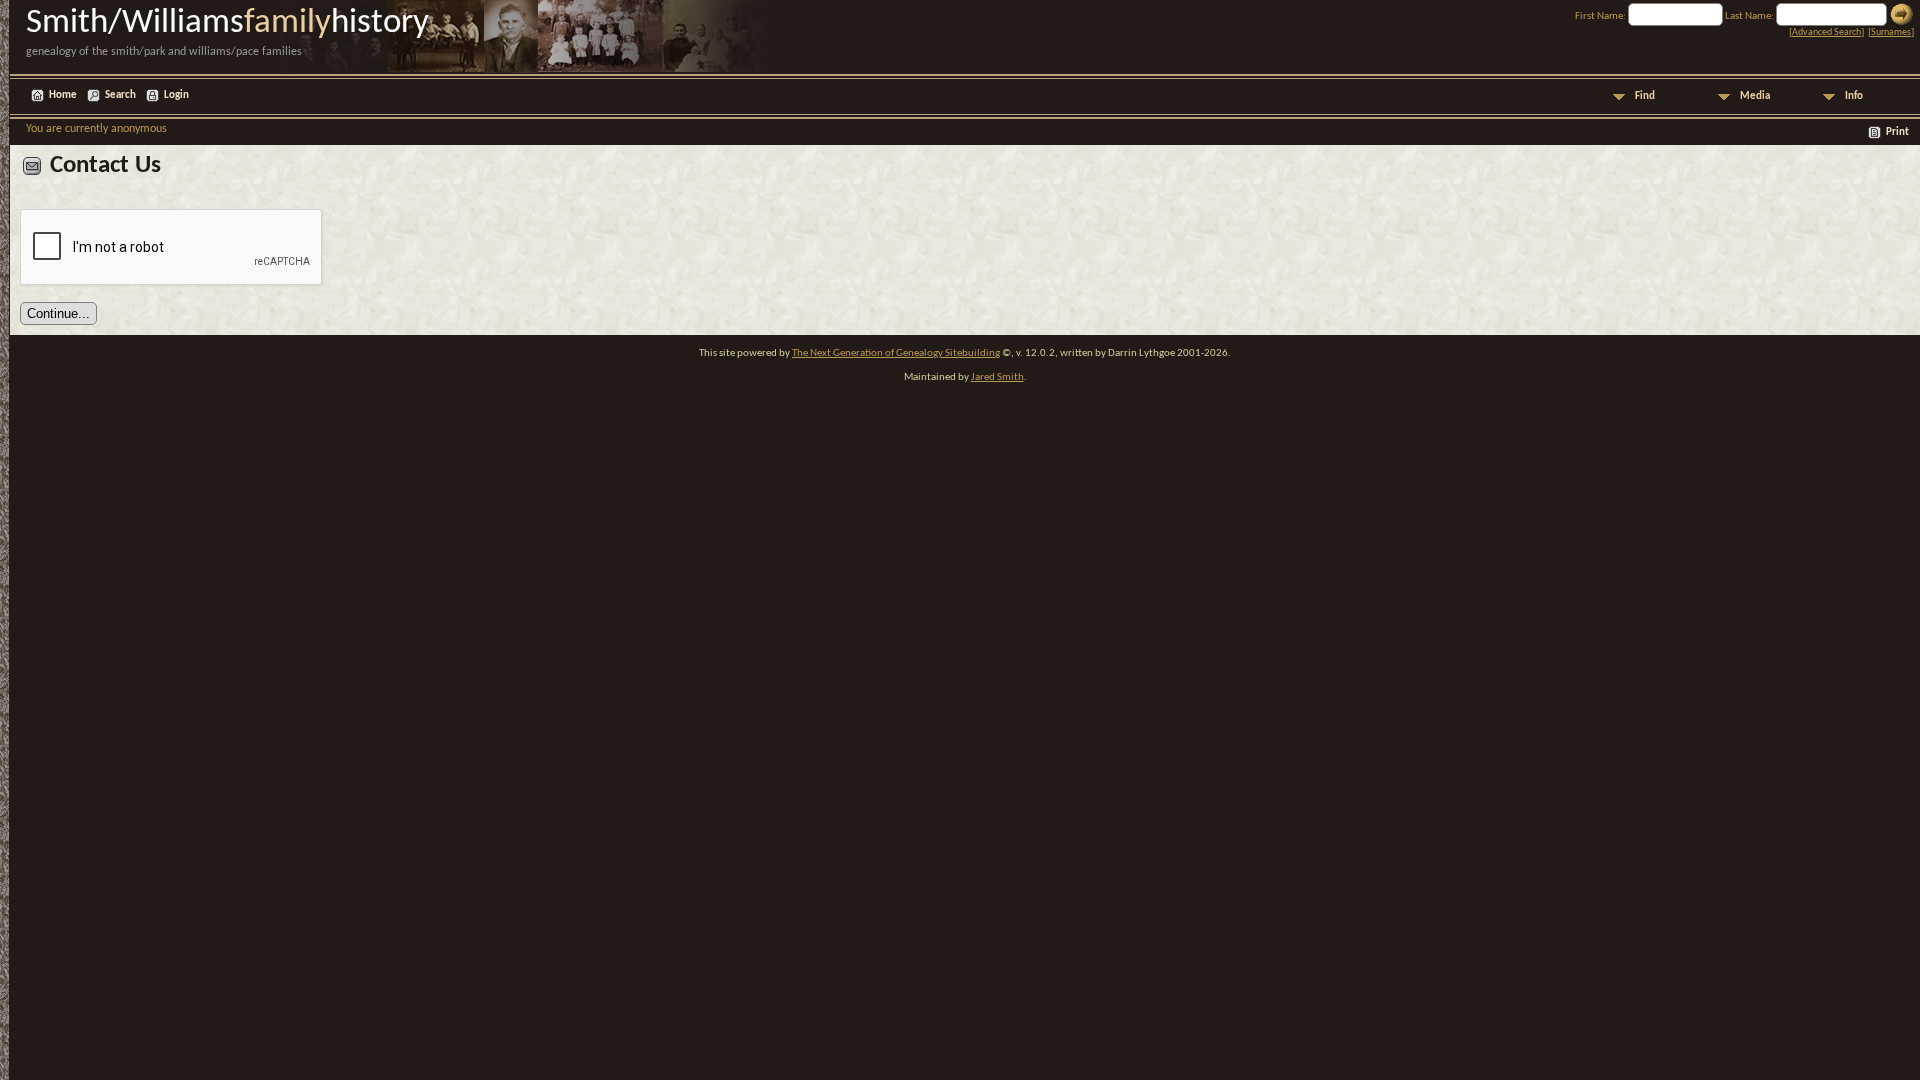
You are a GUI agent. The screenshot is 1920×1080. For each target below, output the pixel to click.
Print (1897, 132)
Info (1854, 96)
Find (1645, 96)
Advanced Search (1826, 32)
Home (63, 95)
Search (120, 95)
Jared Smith (997, 377)
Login (176, 95)
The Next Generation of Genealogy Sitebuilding (896, 353)
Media (1755, 96)
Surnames (1891, 32)
